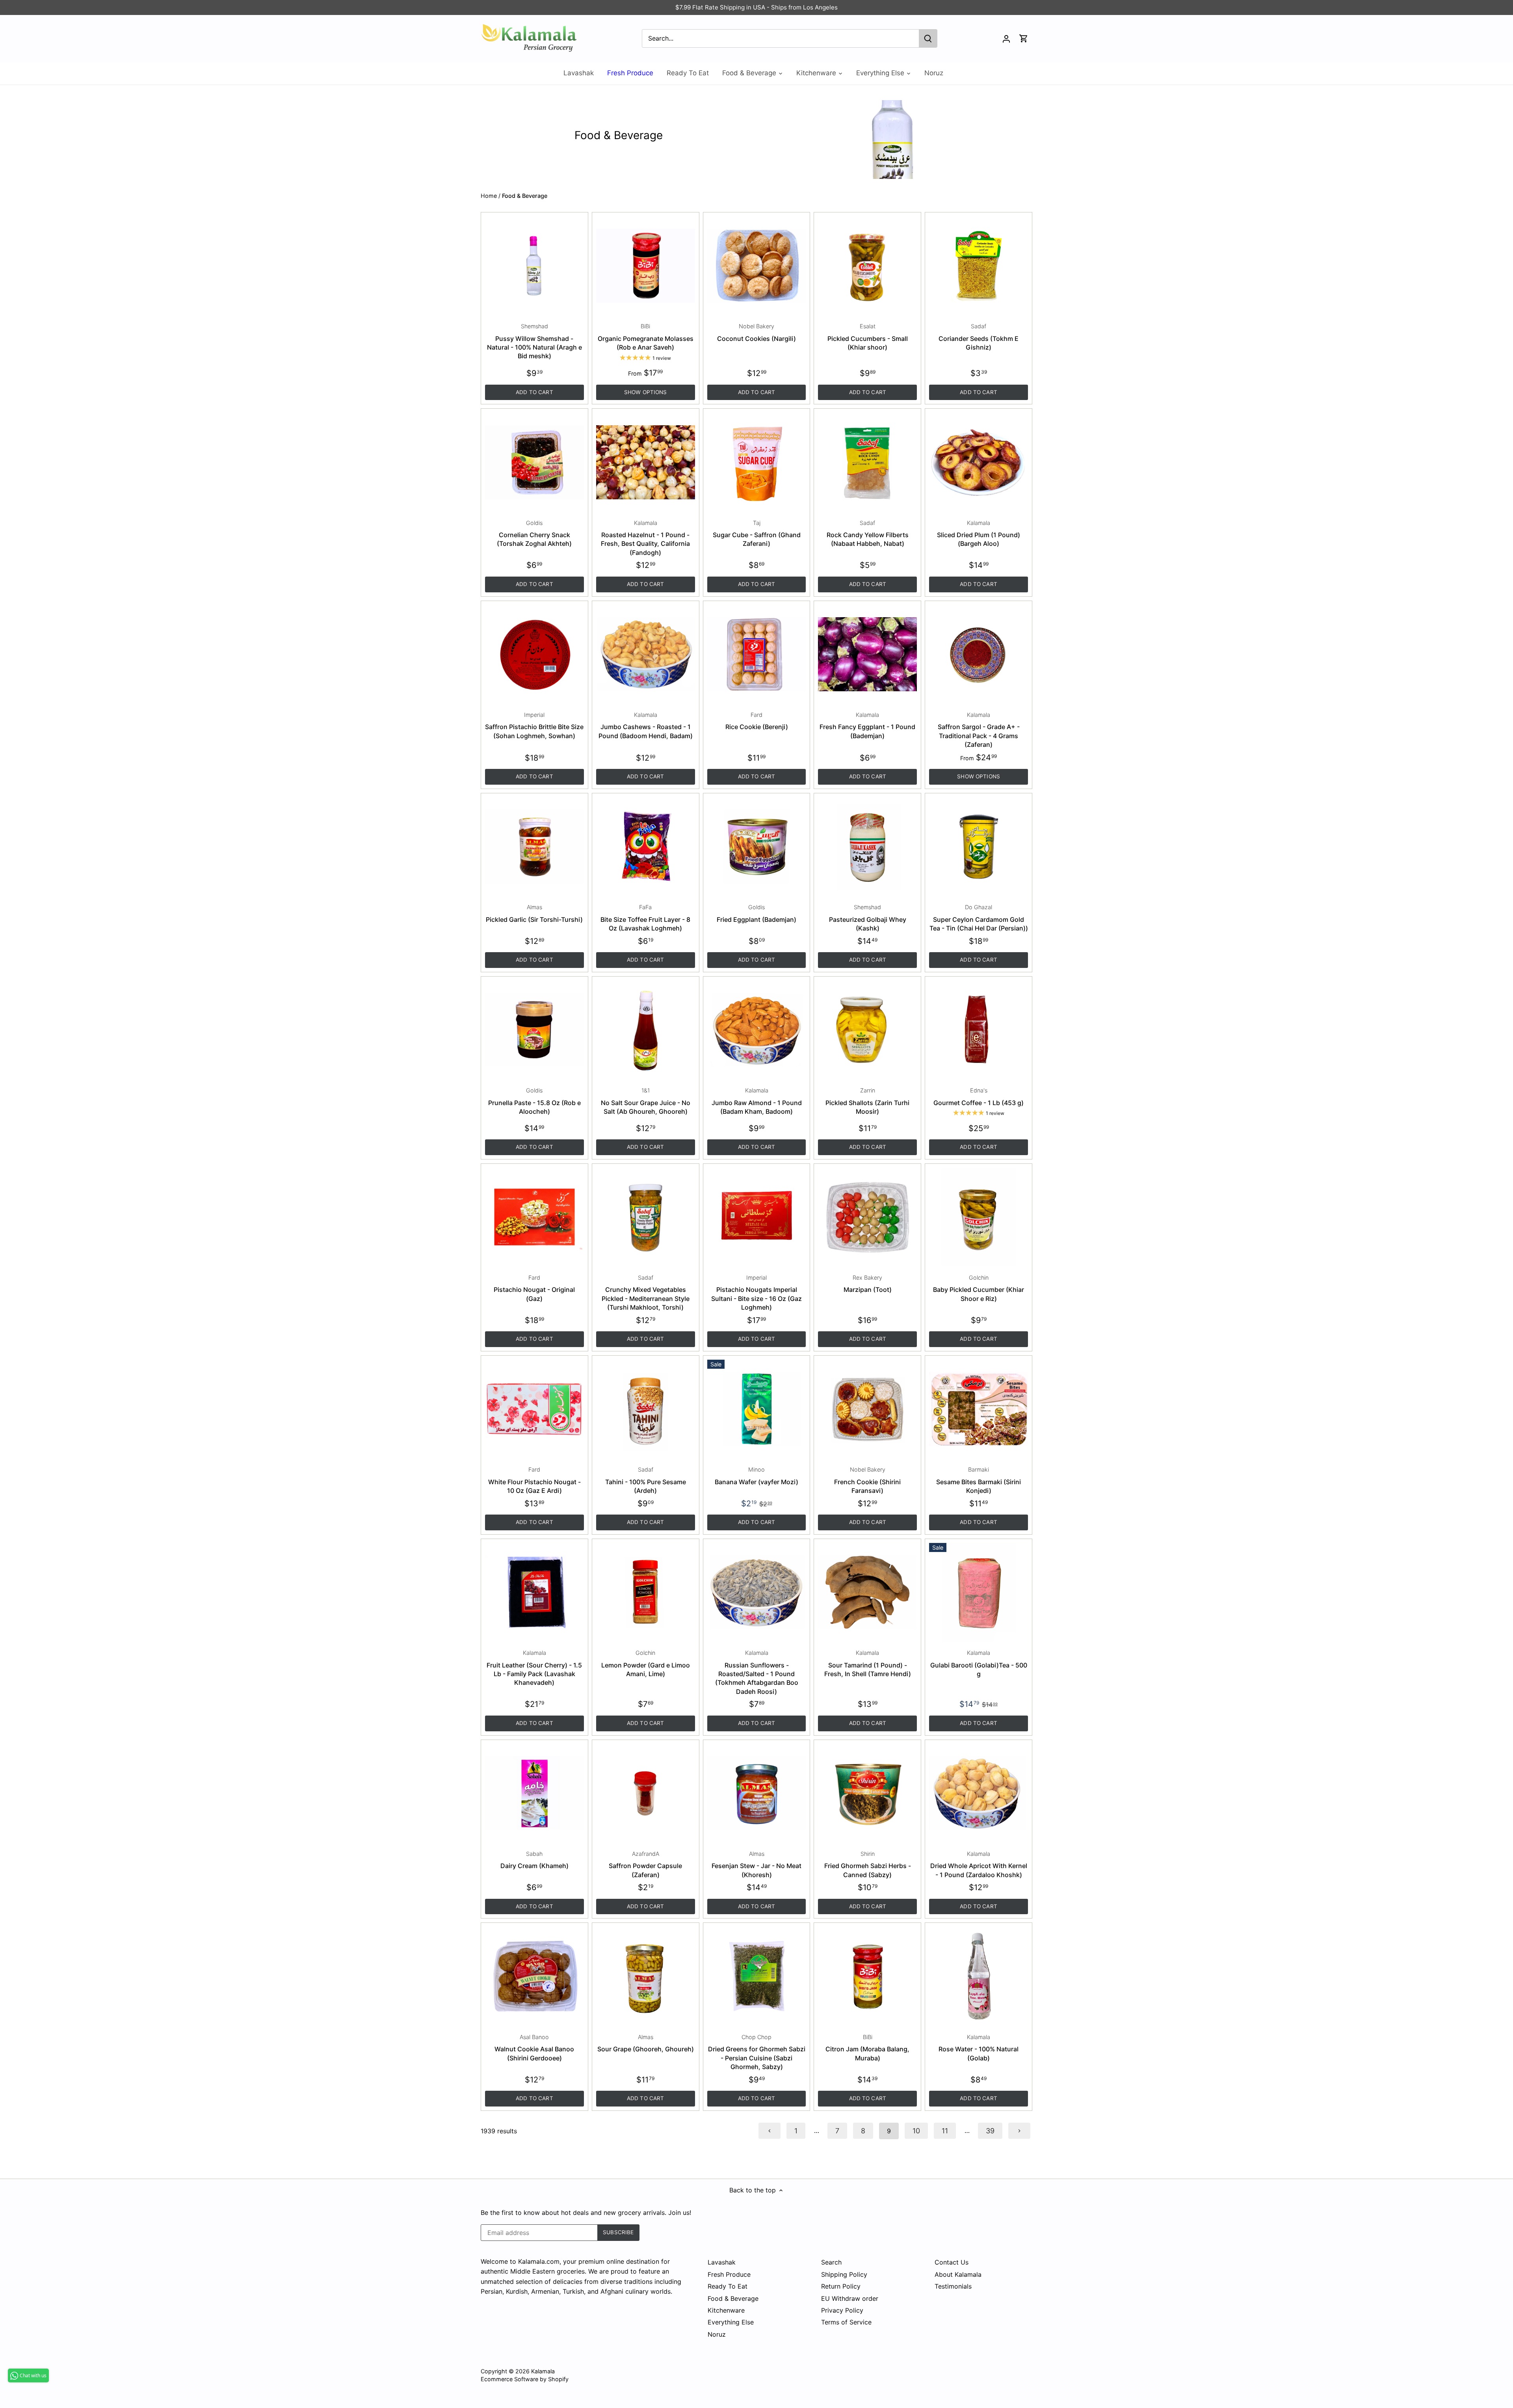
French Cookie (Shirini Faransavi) (867, 1480)
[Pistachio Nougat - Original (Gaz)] (534, 1217)
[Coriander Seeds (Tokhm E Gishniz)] (979, 266)
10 (916, 2131)
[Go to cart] (1024, 38)
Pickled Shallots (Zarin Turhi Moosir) (867, 1101)
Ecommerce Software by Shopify (525, 2379)
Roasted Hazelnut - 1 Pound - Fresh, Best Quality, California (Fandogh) (645, 538)
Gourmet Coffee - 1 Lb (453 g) (979, 1097)
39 (990, 2131)
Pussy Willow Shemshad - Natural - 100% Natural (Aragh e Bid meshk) (534, 341)
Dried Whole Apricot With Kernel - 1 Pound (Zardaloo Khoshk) (979, 1865)
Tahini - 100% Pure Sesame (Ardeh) (646, 1480)
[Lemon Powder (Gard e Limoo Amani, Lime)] (646, 1592)
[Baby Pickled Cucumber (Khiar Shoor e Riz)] (979, 1217)
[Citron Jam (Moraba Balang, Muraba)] (867, 1976)
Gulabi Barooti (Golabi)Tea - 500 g (979, 1664)
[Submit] (928, 38)
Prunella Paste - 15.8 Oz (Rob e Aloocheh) (534, 1101)
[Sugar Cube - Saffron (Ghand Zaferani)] (757, 462)
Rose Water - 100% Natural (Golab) (979, 2048)
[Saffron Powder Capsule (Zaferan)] (646, 1793)
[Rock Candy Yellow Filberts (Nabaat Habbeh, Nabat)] (867, 462)
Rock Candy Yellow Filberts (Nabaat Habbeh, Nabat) (868, 534)
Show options (646, 392)
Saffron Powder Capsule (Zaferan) (645, 1865)
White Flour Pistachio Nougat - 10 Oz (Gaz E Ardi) (534, 1480)
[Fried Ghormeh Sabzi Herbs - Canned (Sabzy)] (867, 1793)
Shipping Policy (844, 2274)
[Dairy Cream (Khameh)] (534, 1793)
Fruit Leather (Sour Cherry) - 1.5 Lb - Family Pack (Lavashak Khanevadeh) (534, 1668)
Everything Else (731, 2322)
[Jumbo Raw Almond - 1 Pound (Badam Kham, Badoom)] (757, 1030)
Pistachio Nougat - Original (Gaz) (534, 1288)
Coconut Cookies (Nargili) (756, 332)
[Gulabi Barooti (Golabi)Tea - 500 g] (979, 1592)
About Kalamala (958, 2274)
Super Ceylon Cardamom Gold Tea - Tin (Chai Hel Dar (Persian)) (979, 918)
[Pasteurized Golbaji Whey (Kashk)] (867, 847)
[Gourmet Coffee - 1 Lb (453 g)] (979, 1030)
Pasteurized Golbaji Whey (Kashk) (868, 918)
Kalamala (543, 2371)
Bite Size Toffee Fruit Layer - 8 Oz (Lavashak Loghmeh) (645, 918)
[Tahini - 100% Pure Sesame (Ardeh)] (646, 1409)
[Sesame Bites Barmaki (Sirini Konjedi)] (979, 1409)
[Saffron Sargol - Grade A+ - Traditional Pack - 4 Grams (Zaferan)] (979, 654)
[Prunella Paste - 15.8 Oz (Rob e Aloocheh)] (534, 1030)
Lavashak (722, 2262)
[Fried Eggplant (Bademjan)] (757, 847)
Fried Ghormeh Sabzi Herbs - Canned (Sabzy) (868, 1865)
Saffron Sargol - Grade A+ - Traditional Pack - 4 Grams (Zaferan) (979, 730)
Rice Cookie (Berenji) (757, 721)
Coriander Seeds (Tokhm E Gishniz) (979, 337)
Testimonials (953, 2286)
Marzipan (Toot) (868, 1284)
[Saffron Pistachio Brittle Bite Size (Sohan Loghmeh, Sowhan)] (534, 654)
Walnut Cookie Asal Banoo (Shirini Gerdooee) (534, 2048)
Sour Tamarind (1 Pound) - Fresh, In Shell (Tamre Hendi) (868, 1664)
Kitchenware (726, 2310)
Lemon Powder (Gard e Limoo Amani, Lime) (646, 1664)
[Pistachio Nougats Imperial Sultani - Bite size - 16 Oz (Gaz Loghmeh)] (757, 1217)
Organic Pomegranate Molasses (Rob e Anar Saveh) (646, 337)
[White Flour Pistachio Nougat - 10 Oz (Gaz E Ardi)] (534, 1409)
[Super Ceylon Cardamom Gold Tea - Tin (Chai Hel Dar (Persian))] (979, 847)
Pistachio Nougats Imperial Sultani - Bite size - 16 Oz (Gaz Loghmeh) (756, 1293)
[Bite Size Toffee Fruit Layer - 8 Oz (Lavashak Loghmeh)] (646, 847)
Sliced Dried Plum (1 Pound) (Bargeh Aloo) (979, 534)
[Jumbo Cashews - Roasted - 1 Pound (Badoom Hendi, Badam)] (646, 654)
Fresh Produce (729, 2274)
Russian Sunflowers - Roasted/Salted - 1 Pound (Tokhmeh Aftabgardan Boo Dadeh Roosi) (757, 1672)
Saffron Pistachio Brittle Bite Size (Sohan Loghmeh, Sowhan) (534, 726)
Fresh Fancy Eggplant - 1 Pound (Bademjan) (867, 726)
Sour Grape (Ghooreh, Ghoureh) (646, 2043)
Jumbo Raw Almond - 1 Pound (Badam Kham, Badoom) (757, 1101)
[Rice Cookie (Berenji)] (757, 654)
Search (831, 2262)
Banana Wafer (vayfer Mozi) (756, 1476)
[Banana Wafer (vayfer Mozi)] (757, 1409)
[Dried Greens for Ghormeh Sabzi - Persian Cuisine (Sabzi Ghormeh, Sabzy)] (757, 1976)
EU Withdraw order (850, 2298)
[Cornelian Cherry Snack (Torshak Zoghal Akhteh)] (534, 462)
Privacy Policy (842, 2310)
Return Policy (841, 2286)
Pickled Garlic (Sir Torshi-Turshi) (534, 913)
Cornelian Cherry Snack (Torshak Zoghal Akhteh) (534, 534)
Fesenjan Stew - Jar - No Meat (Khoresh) (756, 1865)
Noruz (717, 2334)
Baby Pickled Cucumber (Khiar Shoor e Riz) (979, 1288)
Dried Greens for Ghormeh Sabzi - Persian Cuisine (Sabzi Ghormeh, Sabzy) (757, 2052)
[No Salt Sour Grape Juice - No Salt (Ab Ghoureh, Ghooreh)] (646, 1030)
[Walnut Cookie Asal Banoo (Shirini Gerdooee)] (534, 1976)
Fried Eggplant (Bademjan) (756, 913)
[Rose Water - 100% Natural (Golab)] (979, 1976)
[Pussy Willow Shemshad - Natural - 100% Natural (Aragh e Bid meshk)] (534, 266)
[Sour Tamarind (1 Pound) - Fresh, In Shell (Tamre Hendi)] (867, 1592)
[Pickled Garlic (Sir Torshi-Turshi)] (534, 847)
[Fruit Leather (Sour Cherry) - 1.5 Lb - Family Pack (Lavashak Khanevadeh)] (534, 1592)
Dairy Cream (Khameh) (534, 1860)
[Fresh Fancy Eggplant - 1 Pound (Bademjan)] (867, 654)
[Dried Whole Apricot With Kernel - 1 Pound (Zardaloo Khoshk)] (979, 1793)
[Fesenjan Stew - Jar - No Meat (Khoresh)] (757, 1793)
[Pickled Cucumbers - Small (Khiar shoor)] (867, 266)
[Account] (1006, 38)
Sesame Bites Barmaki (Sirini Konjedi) (979, 1480)
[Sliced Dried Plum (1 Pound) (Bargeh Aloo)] (979, 462)
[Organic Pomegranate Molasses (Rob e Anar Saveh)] (646, 266)
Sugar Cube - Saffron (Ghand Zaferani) (757, 534)
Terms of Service (846, 2322)
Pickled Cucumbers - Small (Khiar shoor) (868, 337)
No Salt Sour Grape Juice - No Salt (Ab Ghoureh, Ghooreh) (646, 1101)
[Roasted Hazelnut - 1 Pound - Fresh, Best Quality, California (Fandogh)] (646, 462)
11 (945, 2131)
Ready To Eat (728, 2286)
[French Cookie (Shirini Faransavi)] (867, 1409)
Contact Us (952, 2262)
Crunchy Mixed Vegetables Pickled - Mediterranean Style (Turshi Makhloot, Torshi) (646, 1293)
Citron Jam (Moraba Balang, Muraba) (867, 2048)
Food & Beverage (733, 2298)
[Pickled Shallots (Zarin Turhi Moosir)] (867, 1030)
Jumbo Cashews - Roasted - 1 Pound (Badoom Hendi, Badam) (646, 726)
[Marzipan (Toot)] (867, 1217)
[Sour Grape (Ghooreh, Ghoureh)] (646, 1976)
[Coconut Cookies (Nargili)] (757, 266)
